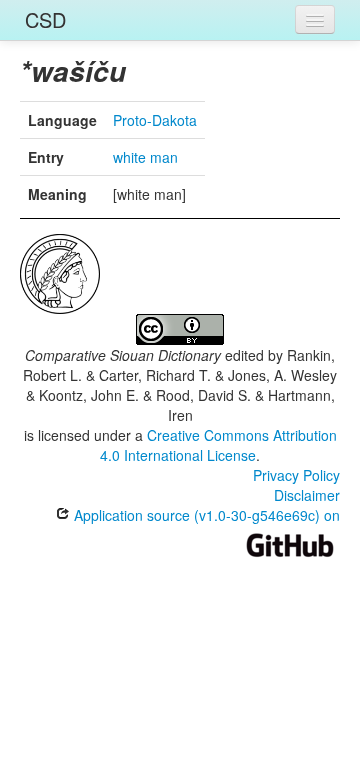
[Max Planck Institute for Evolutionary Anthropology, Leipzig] (60, 272)
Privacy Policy (296, 475)
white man (145, 157)
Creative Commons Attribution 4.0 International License (218, 445)
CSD (45, 19)
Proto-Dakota (155, 120)
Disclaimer (307, 495)
